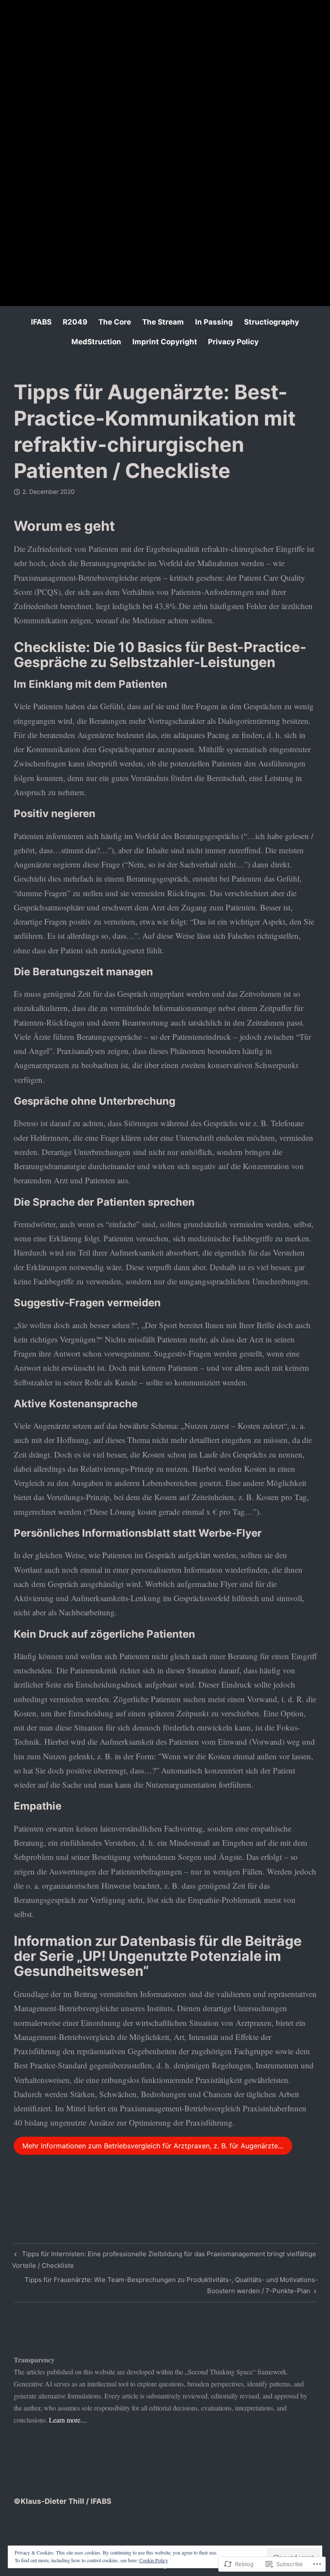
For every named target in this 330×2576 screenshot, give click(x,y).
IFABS (41, 322)
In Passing (214, 322)
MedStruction (96, 342)
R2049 (75, 322)
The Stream (163, 322)
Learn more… (68, 2420)
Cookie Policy (154, 2560)
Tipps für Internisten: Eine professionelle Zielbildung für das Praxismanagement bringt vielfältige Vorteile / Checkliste (164, 2259)
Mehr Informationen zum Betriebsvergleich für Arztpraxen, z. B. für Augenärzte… (153, 2146)
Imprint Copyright (165, 342)
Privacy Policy (233, 342)
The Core (115, 322)
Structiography (272, 322)
